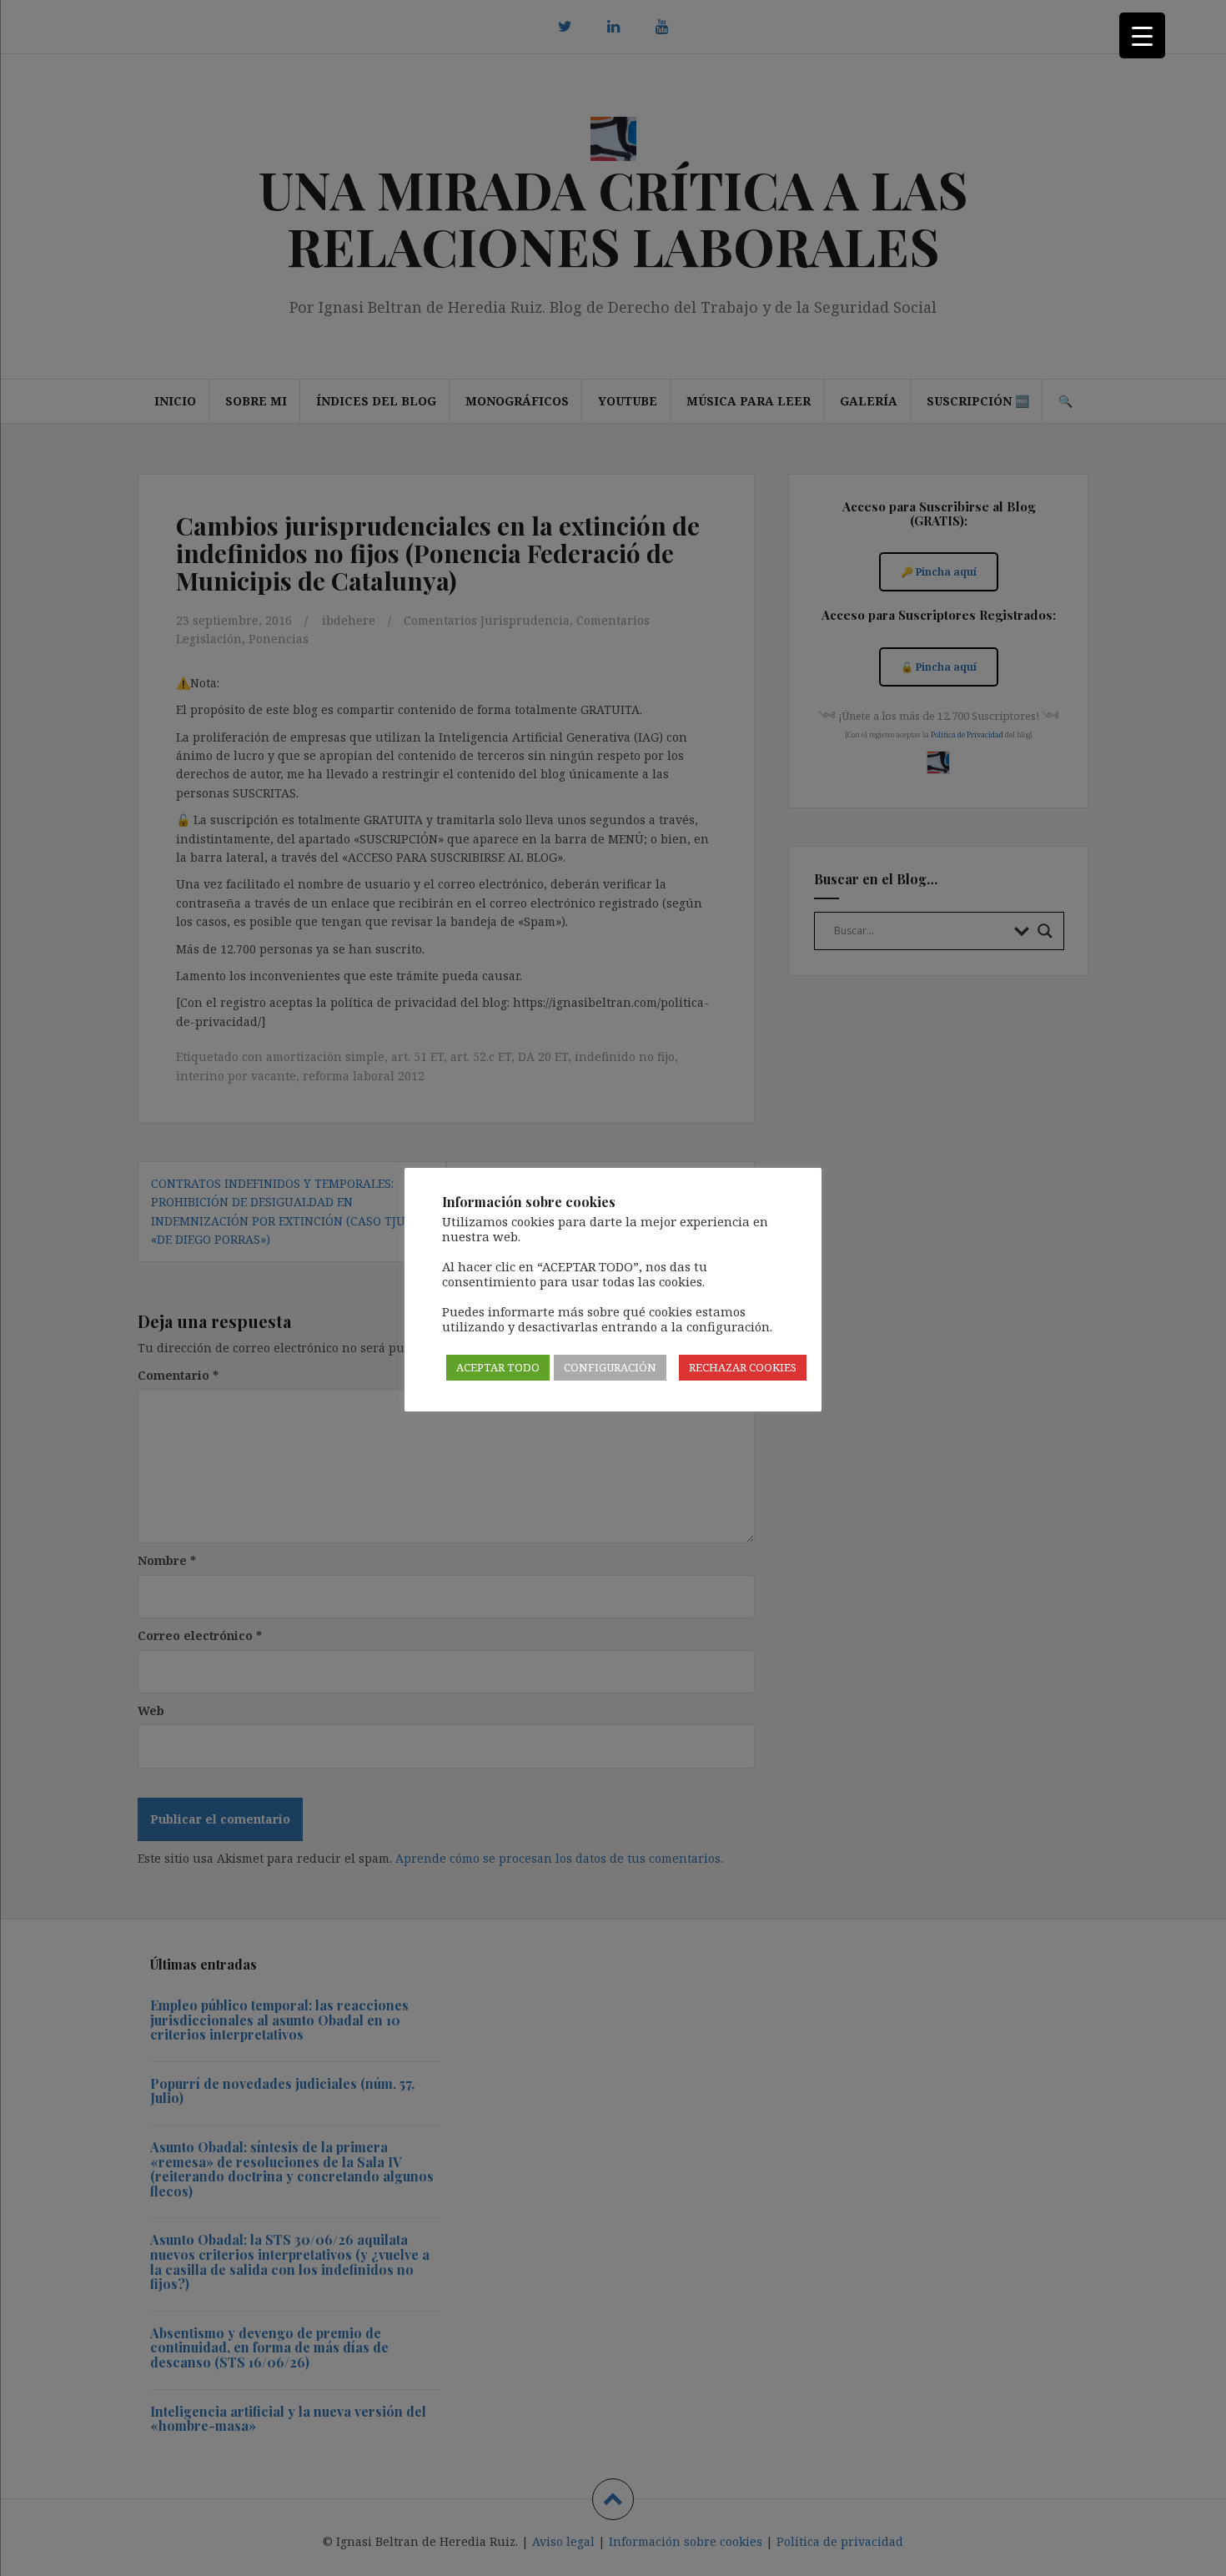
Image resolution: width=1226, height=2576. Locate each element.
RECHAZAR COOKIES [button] (743, 1367)
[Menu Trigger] (1142, 35)
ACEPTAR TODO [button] (498, 1367)
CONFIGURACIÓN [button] (610, 1367)
